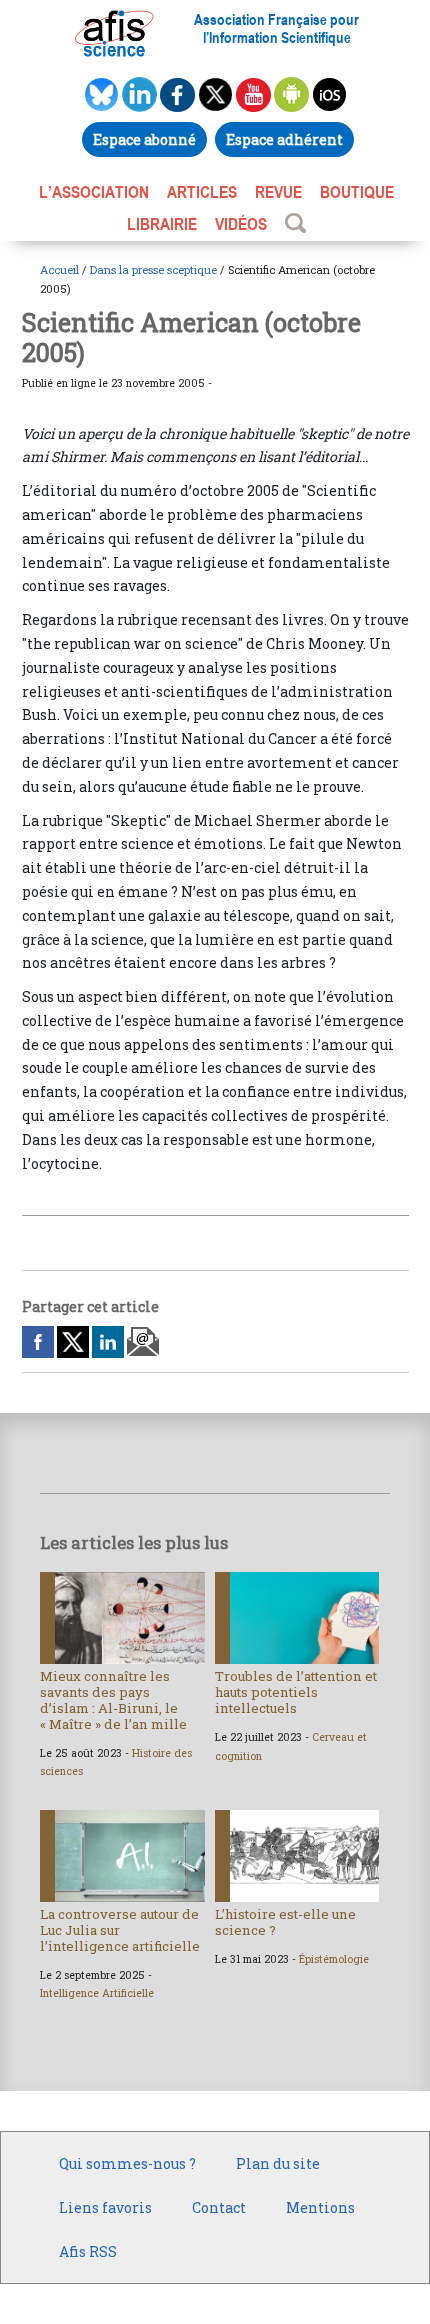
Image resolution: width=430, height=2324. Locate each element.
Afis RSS (88, 2251)
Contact (219, 2207)
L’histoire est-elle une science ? (285, 1922)
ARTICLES (202, 192)
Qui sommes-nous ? (127, 2163)
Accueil (59, 269)
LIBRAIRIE (162, 224)
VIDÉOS (241, 224)
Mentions (320, 2207)
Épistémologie (334, 1959)
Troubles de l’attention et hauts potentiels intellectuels (296, 1692)
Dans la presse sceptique (153, 269)
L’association (94, 192)
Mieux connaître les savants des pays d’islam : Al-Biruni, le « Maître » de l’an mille (113, 1700)
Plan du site (278, 2163)
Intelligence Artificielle (97, 1993)
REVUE (278, 192)
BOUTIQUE (357, 192)
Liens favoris (105, 2207)
